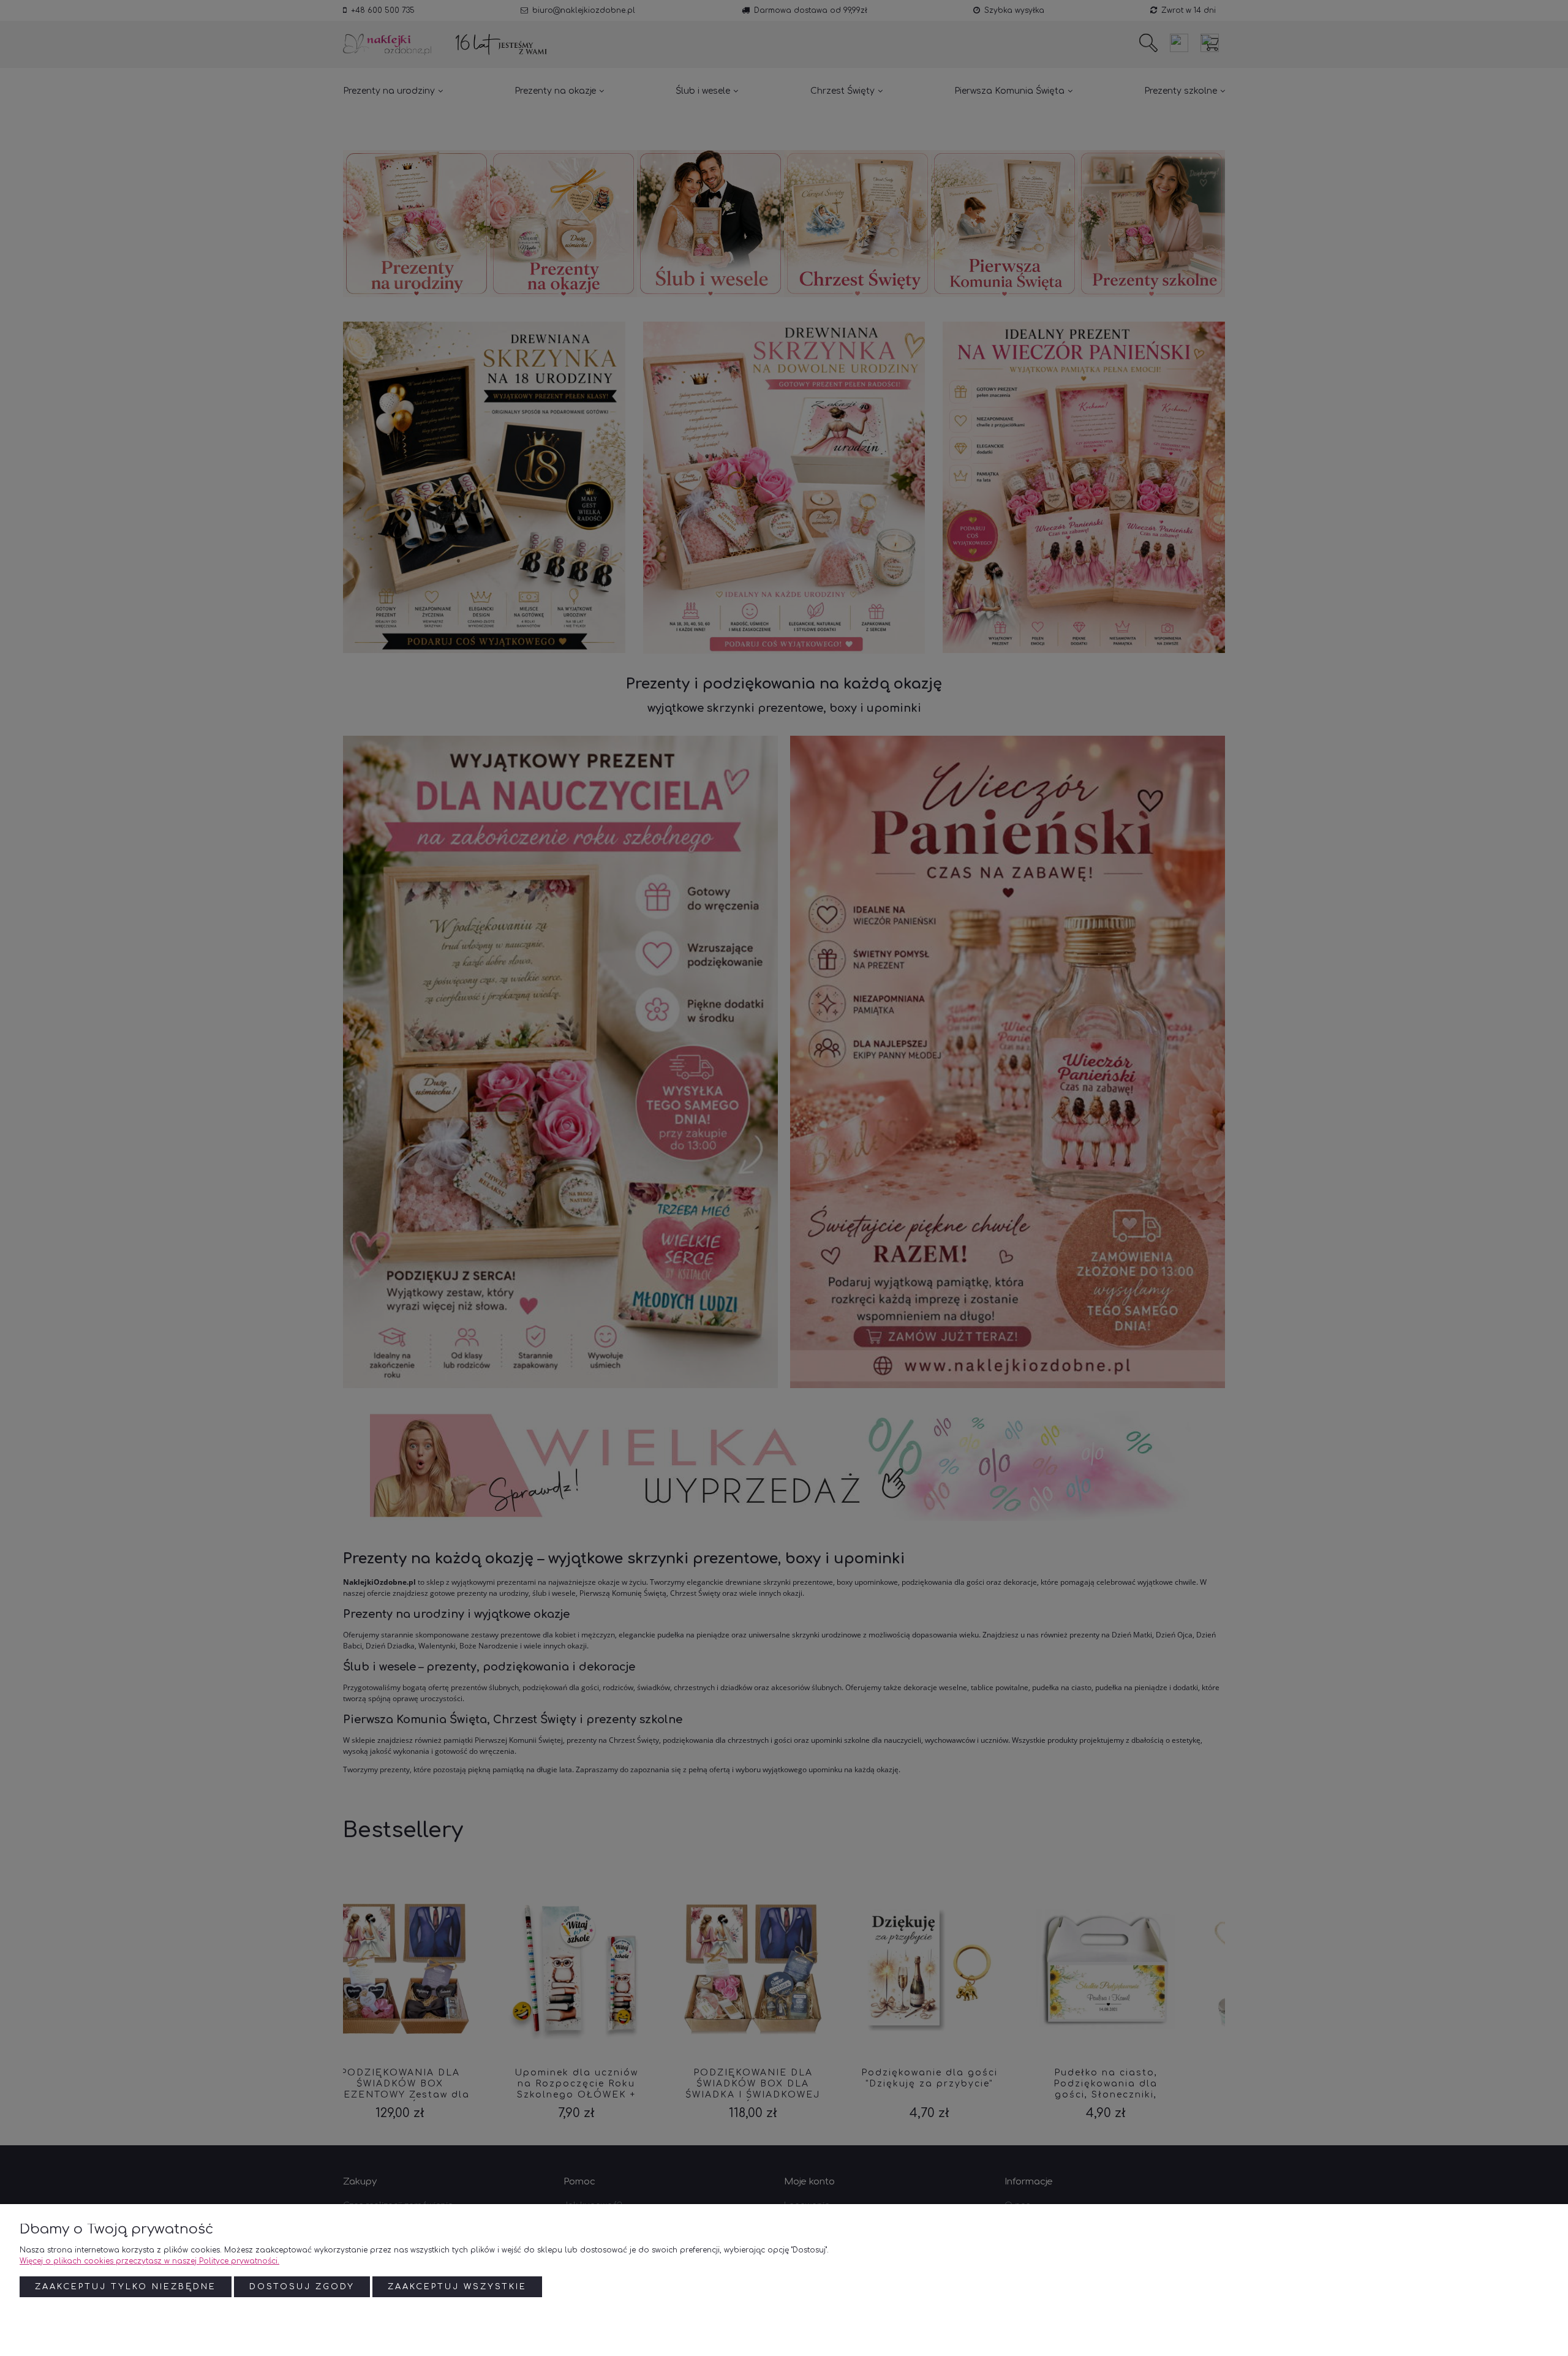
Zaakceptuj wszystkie (457, 2287)
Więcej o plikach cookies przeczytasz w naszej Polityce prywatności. (149, 2261)
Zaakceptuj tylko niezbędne (126, 2287)
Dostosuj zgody (302, 2287)
